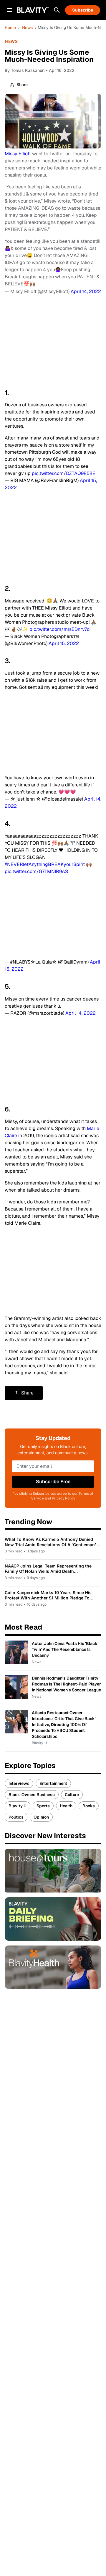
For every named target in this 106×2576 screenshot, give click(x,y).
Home (10, 28)
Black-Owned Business (32, 1795)
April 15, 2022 (64, 643)
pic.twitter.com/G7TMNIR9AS (36, 871)
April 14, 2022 (86, 291)
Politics (16, 1817)
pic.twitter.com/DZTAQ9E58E (64, 473)
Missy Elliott (18, 154)
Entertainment (53, 1783)
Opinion (41, 1817)
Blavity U (18, 1806)
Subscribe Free (53, 1482)
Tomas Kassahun (28, 70)
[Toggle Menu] (9, 10)
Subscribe (83, 10)
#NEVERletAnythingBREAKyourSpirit (45, 864)
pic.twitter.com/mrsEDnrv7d (60, 629)
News (27, 28)
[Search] (57, 10)
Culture (72, 1795)
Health (66, 1806)
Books (89, 1806)
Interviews (19, 1783)
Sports (43, 1806)
